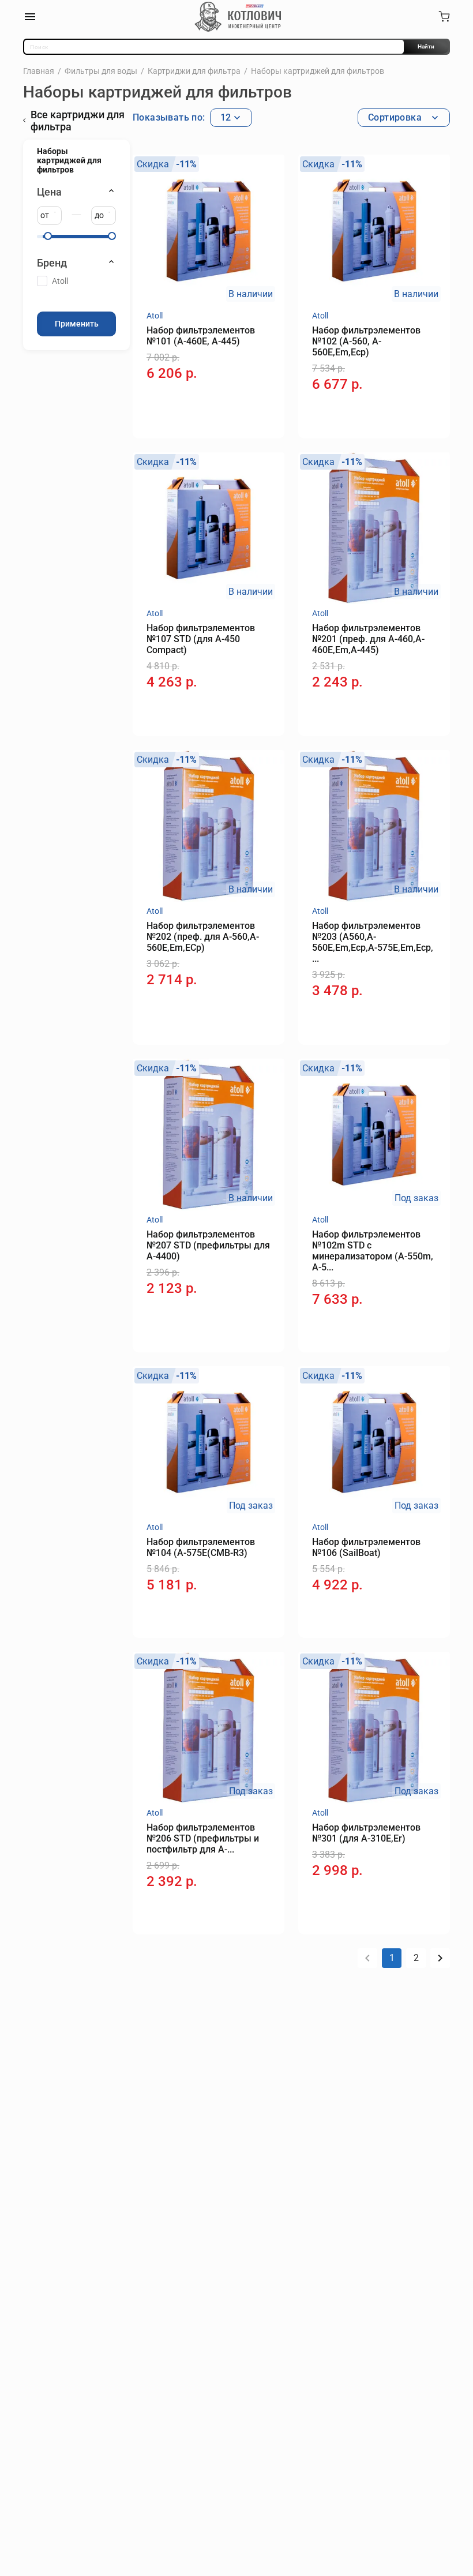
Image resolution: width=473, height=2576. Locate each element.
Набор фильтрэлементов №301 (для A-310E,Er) (366, 1833)
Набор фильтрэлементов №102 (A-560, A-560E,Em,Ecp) (366, 341)
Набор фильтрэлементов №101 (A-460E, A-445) (201, 336)
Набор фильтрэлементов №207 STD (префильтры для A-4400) (208, 1245)
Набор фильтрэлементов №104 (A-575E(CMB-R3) (201, 1547)
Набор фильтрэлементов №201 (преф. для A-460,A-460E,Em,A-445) (368, 639)
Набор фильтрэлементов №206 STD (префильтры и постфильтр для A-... (203, 1838)
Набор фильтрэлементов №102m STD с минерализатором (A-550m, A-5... (373, 1251)
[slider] (48, 236)
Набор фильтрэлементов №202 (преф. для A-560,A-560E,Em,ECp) (203, 937)
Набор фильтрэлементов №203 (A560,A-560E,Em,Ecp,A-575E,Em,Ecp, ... (373, 942)
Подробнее (348, 1327)
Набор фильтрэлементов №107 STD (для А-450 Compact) (201, 639)
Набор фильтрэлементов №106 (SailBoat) (366, 1547)
